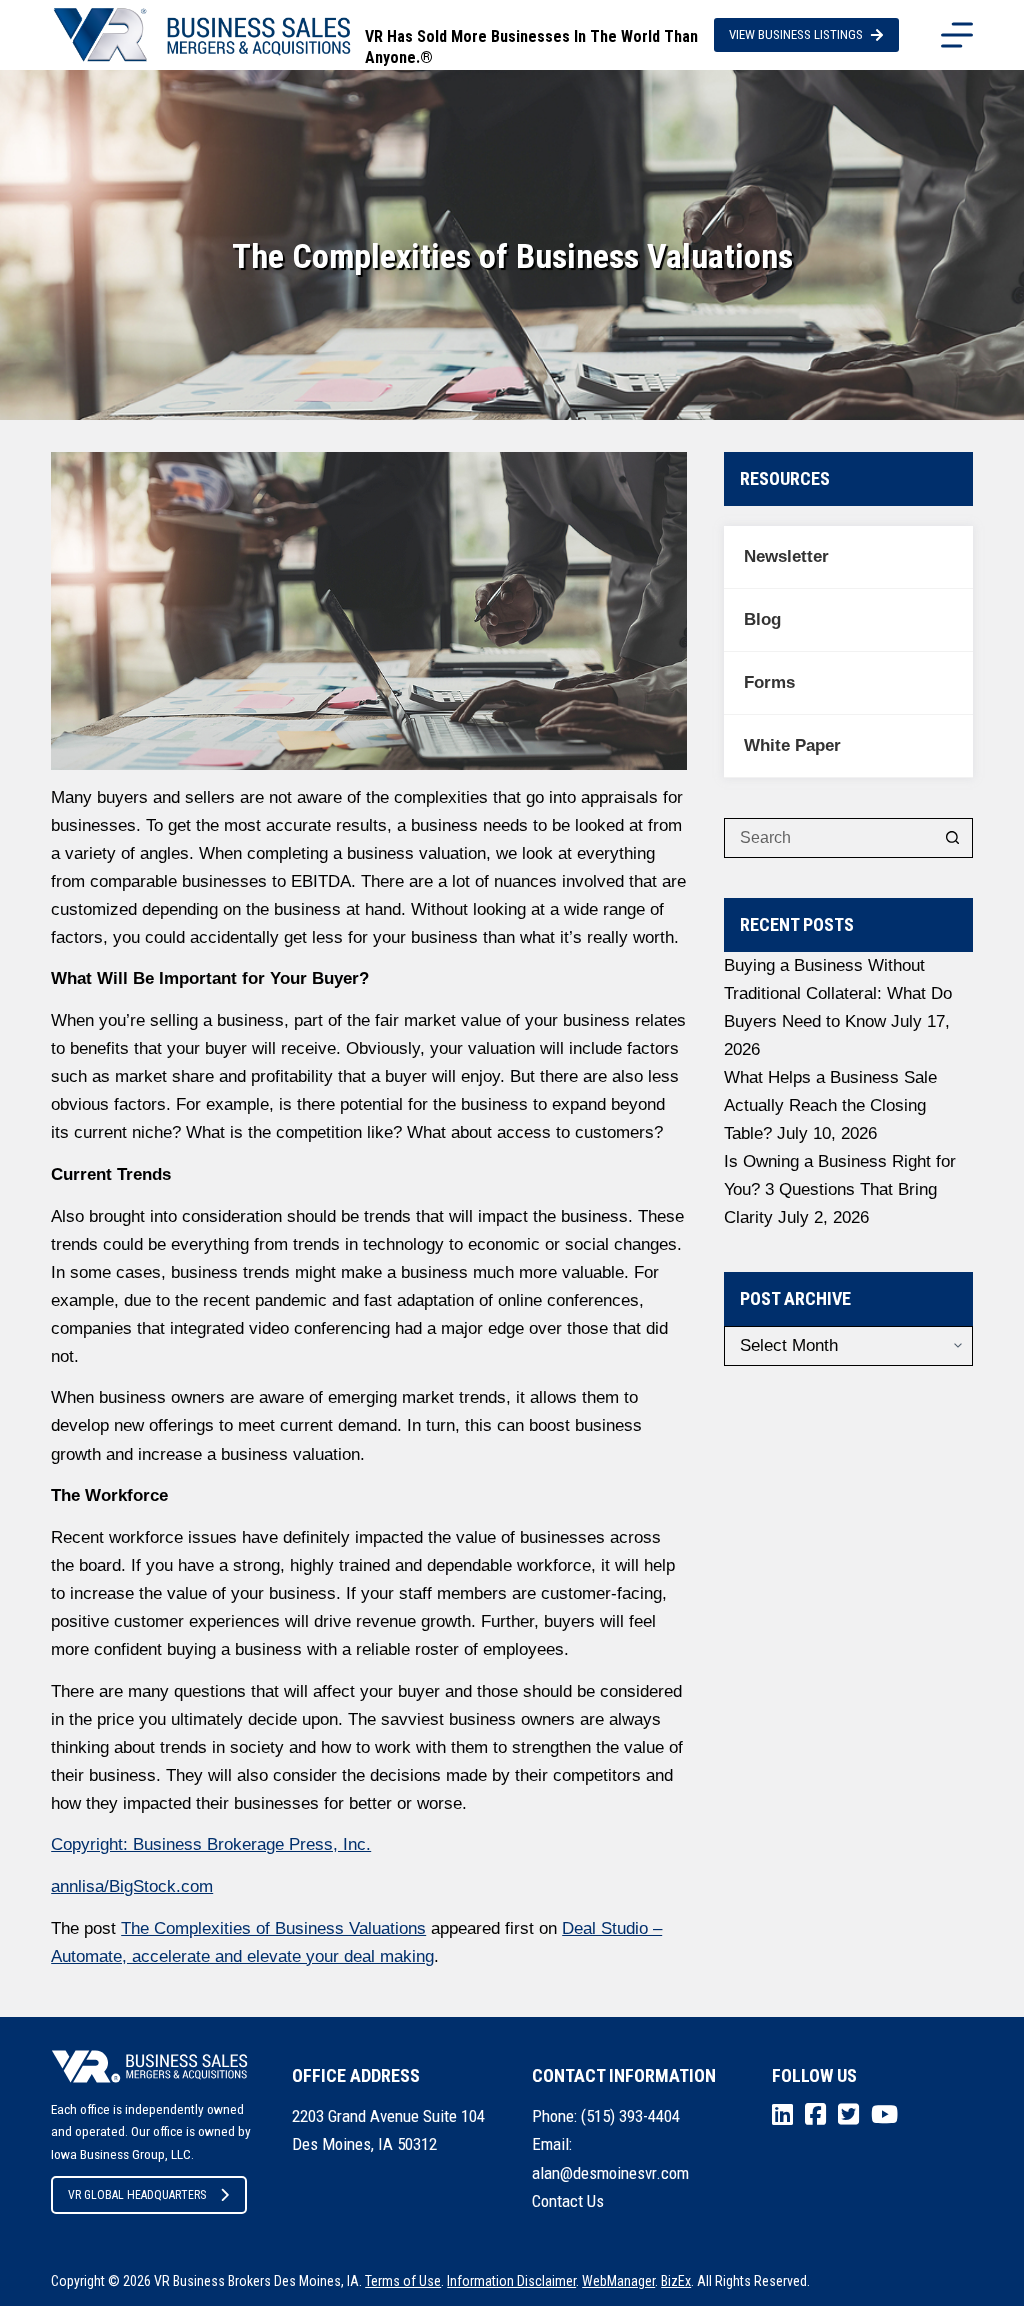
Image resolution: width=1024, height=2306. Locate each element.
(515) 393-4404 (630, 2116)
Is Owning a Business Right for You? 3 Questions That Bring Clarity (840, 1189)
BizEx (676, 2281)
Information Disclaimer (511, 2281)
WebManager (618, 2281)
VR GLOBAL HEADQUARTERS (137, 2195)
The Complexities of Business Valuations (273, 1928)
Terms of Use (403, 2281)
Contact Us (568, 2201)
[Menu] (957, 35)
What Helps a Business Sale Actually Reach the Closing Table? (830, 1105)
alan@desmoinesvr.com (610, 2173)
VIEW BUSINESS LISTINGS (796, 34)
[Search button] (953, 838)
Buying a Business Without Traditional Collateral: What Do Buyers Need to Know (838, 993)
